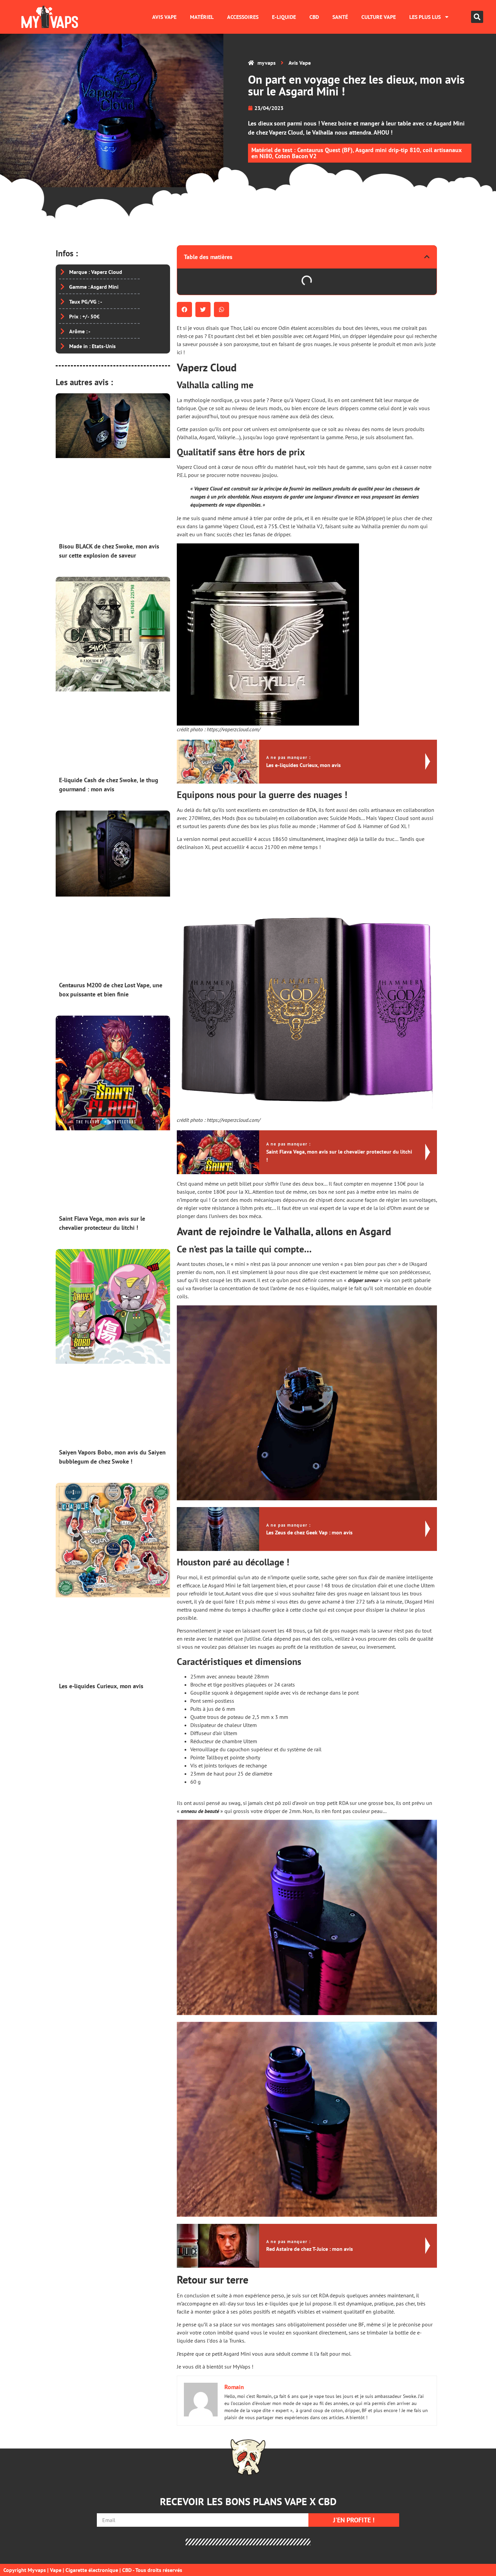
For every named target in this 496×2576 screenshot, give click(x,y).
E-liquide (284, 17)
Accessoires (243, 17)
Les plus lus (425, 17)
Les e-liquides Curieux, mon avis (101, 1686)
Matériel (202, 17)
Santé (340, 17)
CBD (314, 17)
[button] (477, 17)
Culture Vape (379, 17)
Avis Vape (164, 17)
